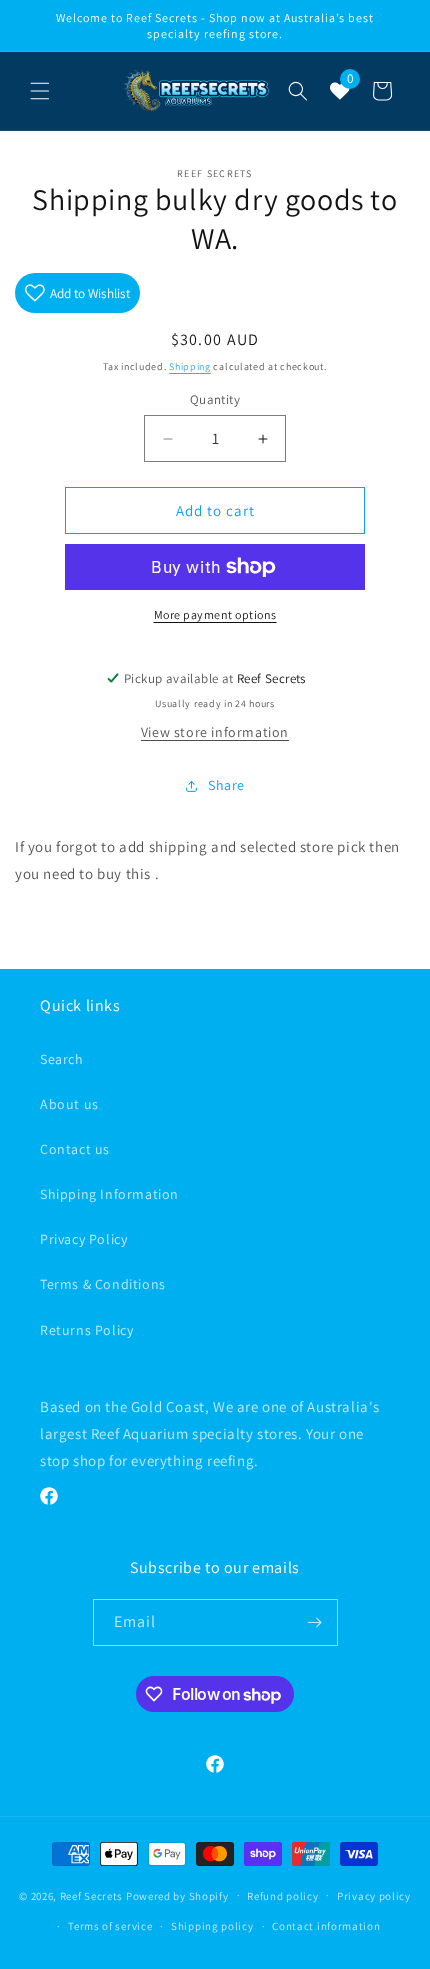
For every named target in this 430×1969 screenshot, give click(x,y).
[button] (40, 91)
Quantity (215, 399)
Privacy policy (374, 1896)
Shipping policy (212, 1926)
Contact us (75, 1149)
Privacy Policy (83, 1239)
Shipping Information (109, 1194)
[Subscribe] (315, 1622)
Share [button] (226, 785)
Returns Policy (86, 1330)
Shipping (190, 366)
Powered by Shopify (177, 1895)
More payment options (215, 614)
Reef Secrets (93, 1895)
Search (62, 1059)
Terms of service (110, 1926)
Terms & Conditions (103, 1284)
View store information (215, 732)
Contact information (326, 1926)
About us (69, 1104)
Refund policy (282, 1896)
